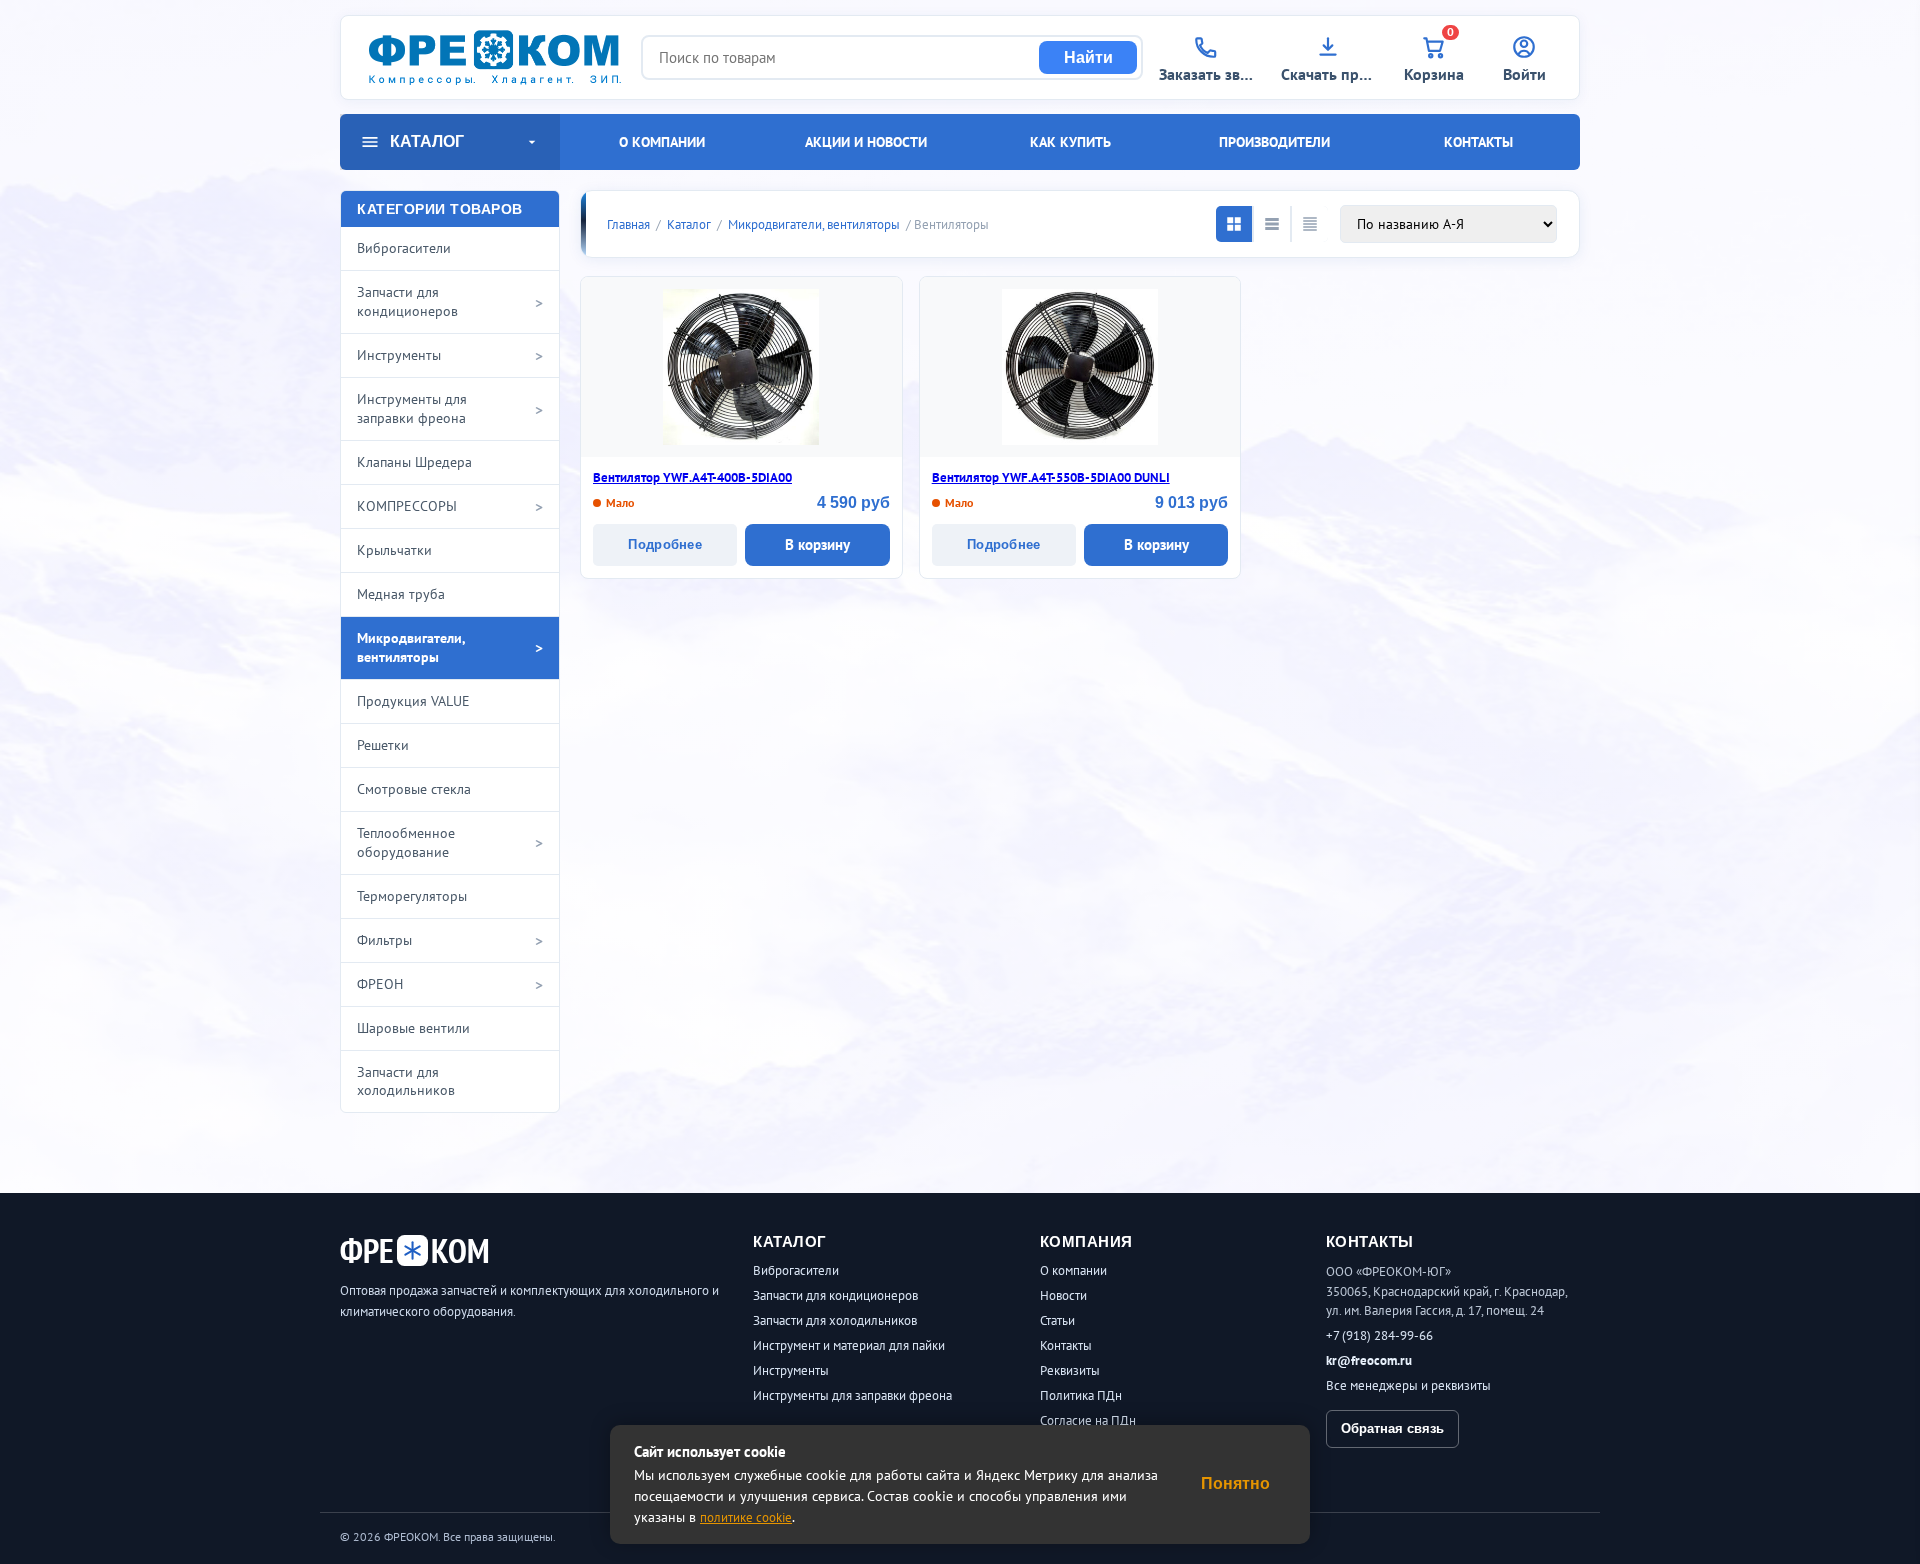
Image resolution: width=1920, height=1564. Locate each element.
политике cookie (746, 1517)
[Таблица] (1310, 224)
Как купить (1070, 142)
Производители (1274, 142)
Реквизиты (1070, 1370)
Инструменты (791, 1370)
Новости (1063, 1295)
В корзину (817, 544)
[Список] (1272, 224)
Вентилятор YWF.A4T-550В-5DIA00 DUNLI (1051, 477)
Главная (628, 224)
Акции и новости (866, 142)
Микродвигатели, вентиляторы (814, 224)
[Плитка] (1234, 224)
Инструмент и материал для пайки (849, 1345)
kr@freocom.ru (1369, 1360)
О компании (662, 142)
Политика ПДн (1081, 1395)
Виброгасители (796, 1270)
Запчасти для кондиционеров (835, 1295)
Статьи (1057, 1320)
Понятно (1235, 1483)
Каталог (689, 224)
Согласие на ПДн (1088, 1420)
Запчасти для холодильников (835, 1320)
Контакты (1478, 142)
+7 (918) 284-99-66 (1379, 1335)
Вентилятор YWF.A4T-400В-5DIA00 (692, 477)
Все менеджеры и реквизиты (1408, 1385)
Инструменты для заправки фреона (852, 1395)
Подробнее (665, 544)
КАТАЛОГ (427, 141)
